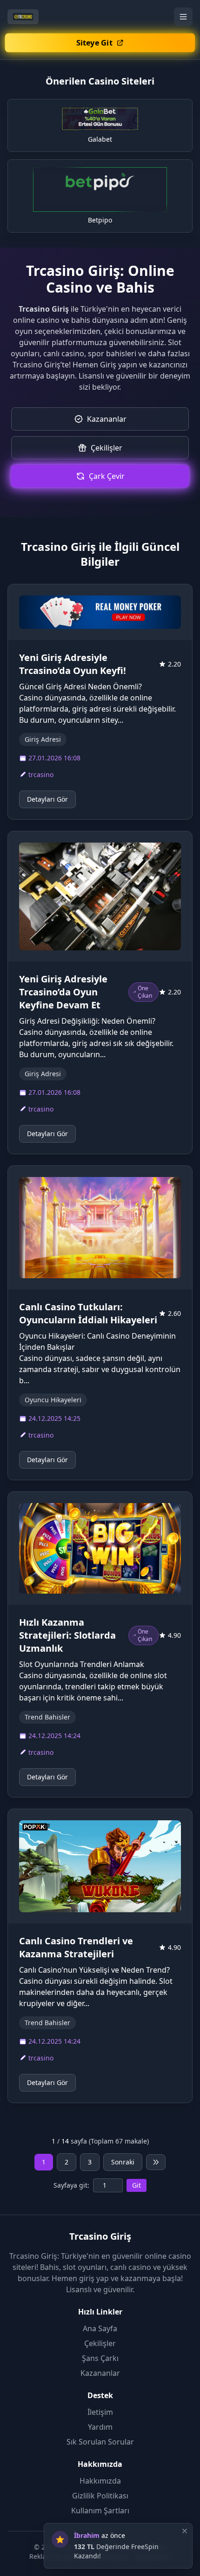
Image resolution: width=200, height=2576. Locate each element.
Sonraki (123, 2162)
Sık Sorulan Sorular (100, 2442)
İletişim (100, 2412)
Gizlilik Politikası (100, 2496)
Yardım (100, 2427)
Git (137, 2185)
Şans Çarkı (100, 2358)
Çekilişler (100, 2343)
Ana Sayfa (100, 2328)
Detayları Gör (47, 799)
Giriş (108, 365)
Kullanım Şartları (100, 2511)
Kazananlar (100, 2373)
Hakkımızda (100, 2481)
